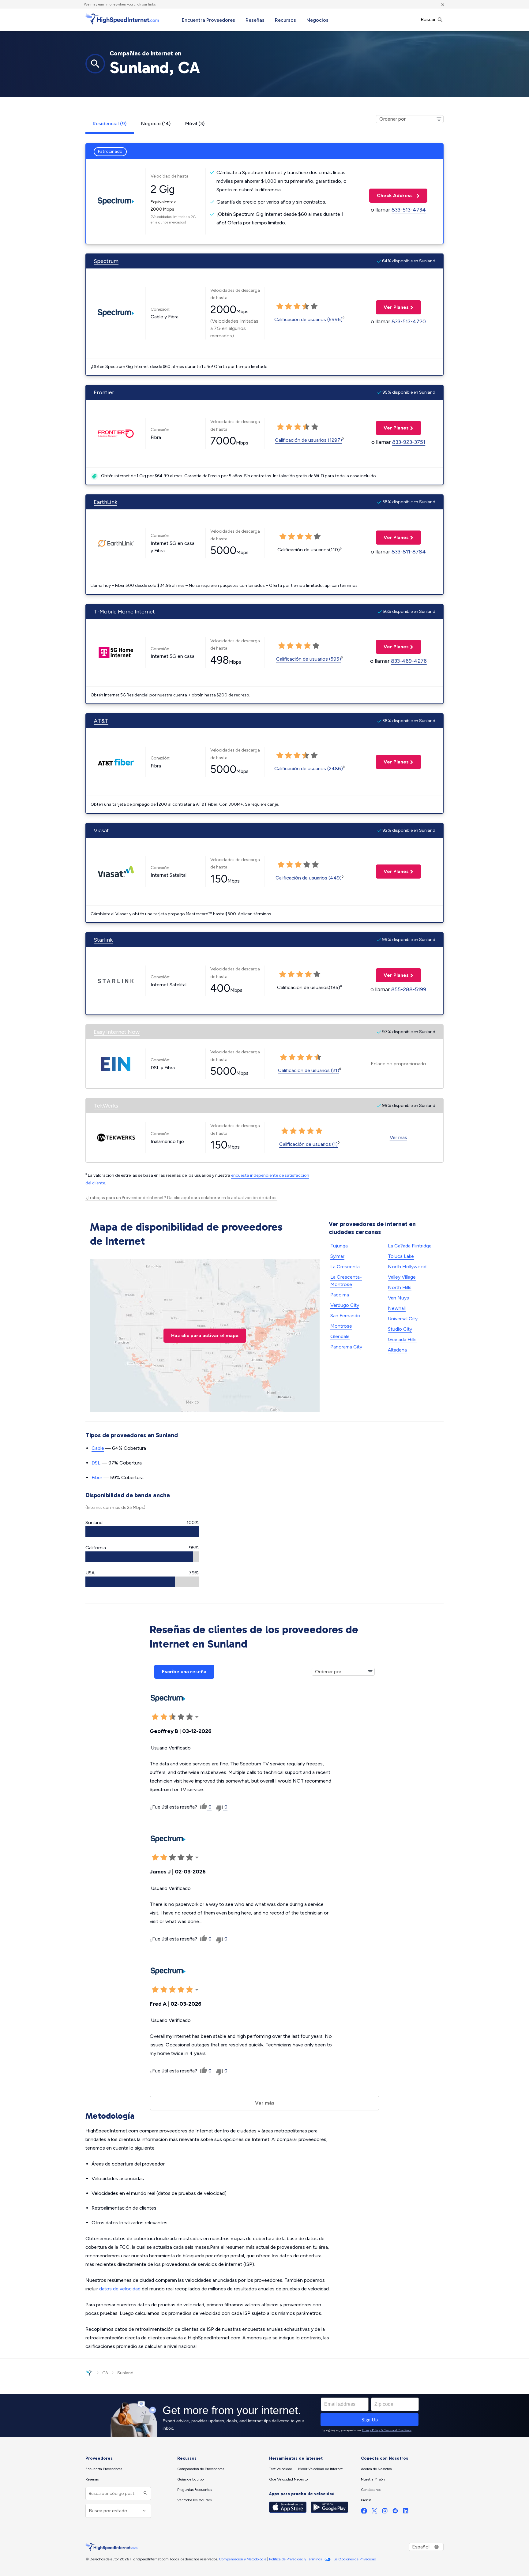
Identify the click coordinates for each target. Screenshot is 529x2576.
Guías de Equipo (190, 2479)
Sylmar (337, 1256)
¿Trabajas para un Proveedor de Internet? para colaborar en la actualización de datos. (181, 1198)
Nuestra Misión (373, 2479)
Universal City (403, 1319)
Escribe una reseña (184, 1672)
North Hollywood (407, 1267)
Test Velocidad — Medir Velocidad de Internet (306, 2469)
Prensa (366, 2500)
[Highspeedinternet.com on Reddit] (395, 2512)
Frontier (104, 392)
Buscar (429, 19)
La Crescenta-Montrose (346, 1281)
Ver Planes (392, 307)
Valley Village (402, 1277)
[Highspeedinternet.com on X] (374, 2512)
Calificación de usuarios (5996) (308, 319)
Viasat (101, 831)
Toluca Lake (401, 1256)
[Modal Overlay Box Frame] (264, 2415)
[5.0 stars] (314, 306)
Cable (98, 1448)
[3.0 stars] (297, 306)
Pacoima (340, 1295)
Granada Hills (402, 1339)
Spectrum (106, 261)
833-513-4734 (409, 210)
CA (105, 2373)
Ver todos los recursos (194, 2500)
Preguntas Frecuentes (195, 2490)
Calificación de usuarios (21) (309, 1070)
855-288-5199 (409, 989)
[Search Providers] (145, 2494)
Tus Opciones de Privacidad (354, 2559)
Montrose (341, 1326)
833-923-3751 (409, 442)
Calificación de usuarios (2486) (309, 769)
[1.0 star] (280, 306)
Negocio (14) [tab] (156, 124)
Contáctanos (371, 2490)
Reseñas (255, 20)
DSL (96, 1463)
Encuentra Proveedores (208, 20)
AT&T (101, 721)
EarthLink (105, 502)
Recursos (285, 20)
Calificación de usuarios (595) (309, 659)
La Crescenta (345, 1267)
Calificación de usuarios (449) (309, 878)
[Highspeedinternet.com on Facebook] (364, 2512)
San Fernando (345, 1316)
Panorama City (346, 1347)
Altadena (397, 1350)
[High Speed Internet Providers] (122, 19)
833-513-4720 (409, 321)
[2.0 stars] (288, 306)
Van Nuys (398, 1298)
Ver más (398, 1137)
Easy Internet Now (117, 1032)
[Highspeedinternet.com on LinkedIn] (406, 2512)
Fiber (97, 1477)
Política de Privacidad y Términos (295, 2559)
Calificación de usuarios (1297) (308, 440)
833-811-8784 (409, 552)
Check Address (392, 195)
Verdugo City (345, 1305)
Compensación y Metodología (243, 2559)
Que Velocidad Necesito (288, 2479)
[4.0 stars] (306, 306)
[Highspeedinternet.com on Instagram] (385, 2512)
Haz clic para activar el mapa (205, 1335)
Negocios (317, 20)
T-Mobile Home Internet (124, 612)
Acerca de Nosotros (376, 2469)
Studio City (400, 1329)
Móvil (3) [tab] (195, 124)
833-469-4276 (409, 661)
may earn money (104, 4)
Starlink (103, 940)
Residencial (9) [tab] (110, 124)
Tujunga (339, 1246)
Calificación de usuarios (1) (308, 1144)
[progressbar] (142, 1532)
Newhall (397, 1308)
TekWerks (106, 1106)
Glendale (340, 1336)
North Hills (400, 1287)
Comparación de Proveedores (201, 2469)
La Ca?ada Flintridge (410, 1246)
